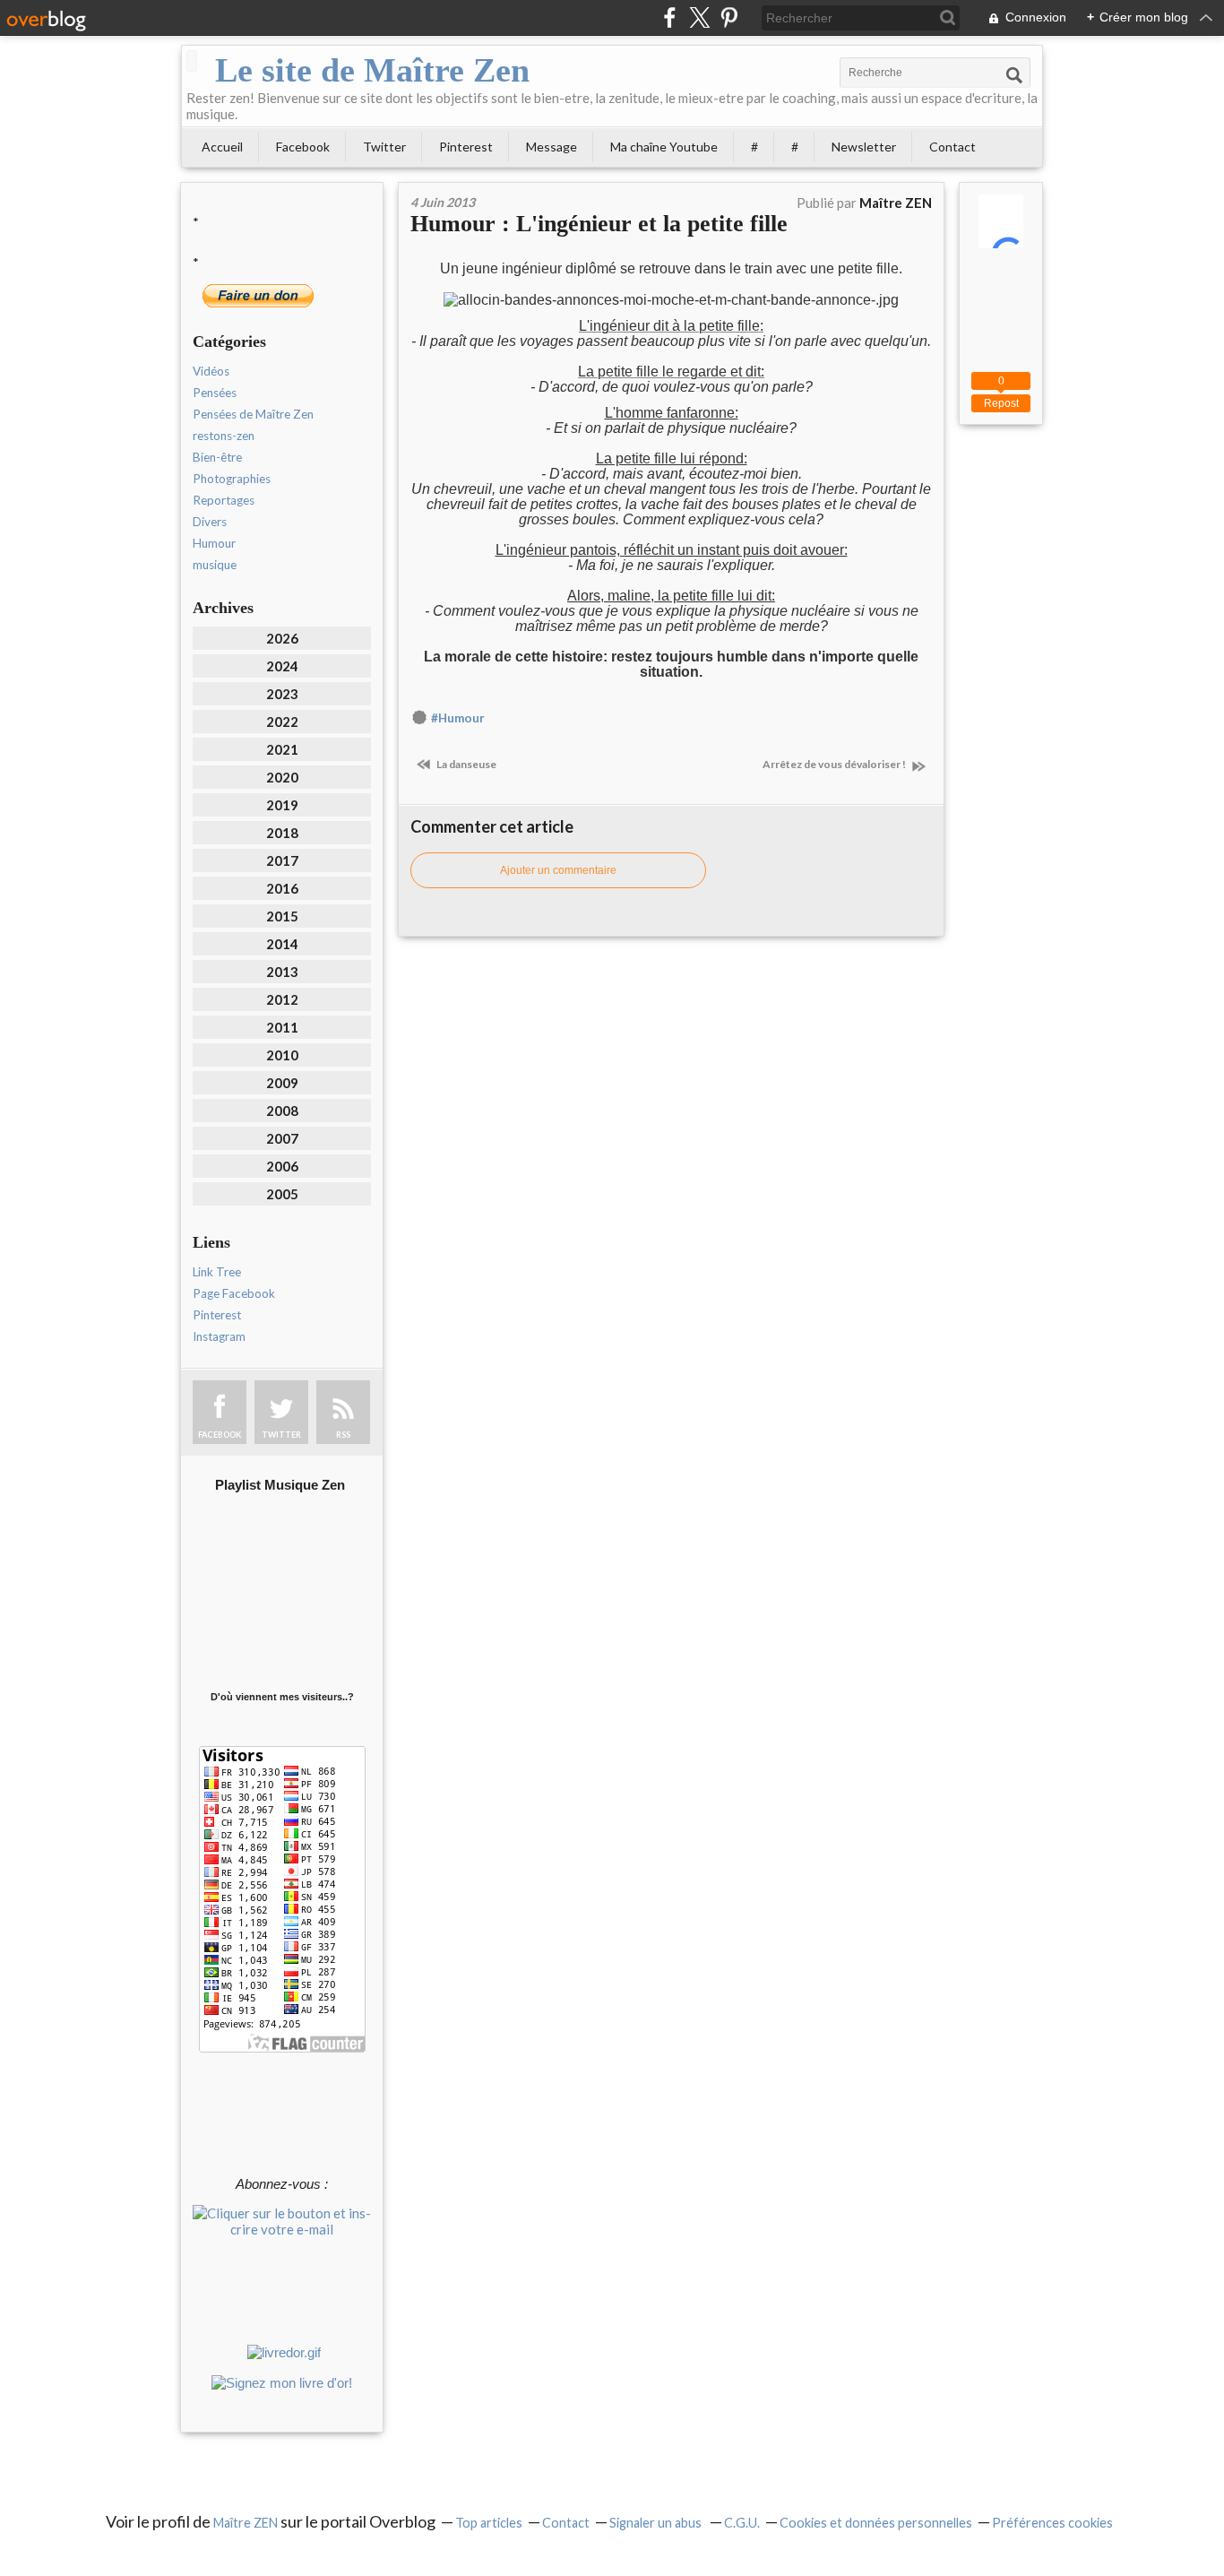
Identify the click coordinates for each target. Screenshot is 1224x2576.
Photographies (232, 479)
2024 (282, 666)
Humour (214, 543)
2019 (282, 805)
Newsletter (864, 147)
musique (215, 565)
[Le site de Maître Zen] (192, 61)
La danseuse (465, 764)
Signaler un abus (657, 2523)
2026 (282, 638)
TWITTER (281, 1435)
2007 (282, 1138)
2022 (282, 722)
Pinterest (466, 147)
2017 (282, 860)
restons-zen (224, 436)
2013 (282, 972)
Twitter (384, 147)
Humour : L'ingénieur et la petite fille (599, 224)
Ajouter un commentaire (558, 870)
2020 (282, 777)
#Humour (458, 718)
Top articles (489, 2523)
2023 (282, 694)
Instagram (219, 1336)
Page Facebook (234, 1293)
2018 (282, 833)
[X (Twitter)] (699, 17)
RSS (343, 1435)
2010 (282, 1055)
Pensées (215, 393)
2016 (282, 888)
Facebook (303, 147)
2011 (282, 1027)
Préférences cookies (1052, 2523)
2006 (282, 1166)
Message (552, 147)
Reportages (224, 500)
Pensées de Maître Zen (253, 414)
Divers (210, 522)
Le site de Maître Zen (372, 70)
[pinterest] (729, 17)
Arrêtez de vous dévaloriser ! (835, 764)
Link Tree (217, 1272)
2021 (282, 749)
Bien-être (217, 457)
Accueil (222, 147)
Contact (952, 147)
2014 (282, 944)
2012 (282, 999)
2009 (282, 1083)
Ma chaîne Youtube (664, 147)
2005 (282, 1194)
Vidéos (211, 371)
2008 (282, 1111)
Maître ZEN (246, 2523)
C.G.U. (742, 2523)
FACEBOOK (220, 1435)
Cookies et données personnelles (876, 2523)
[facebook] (670, 17)
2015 (282, 916)
